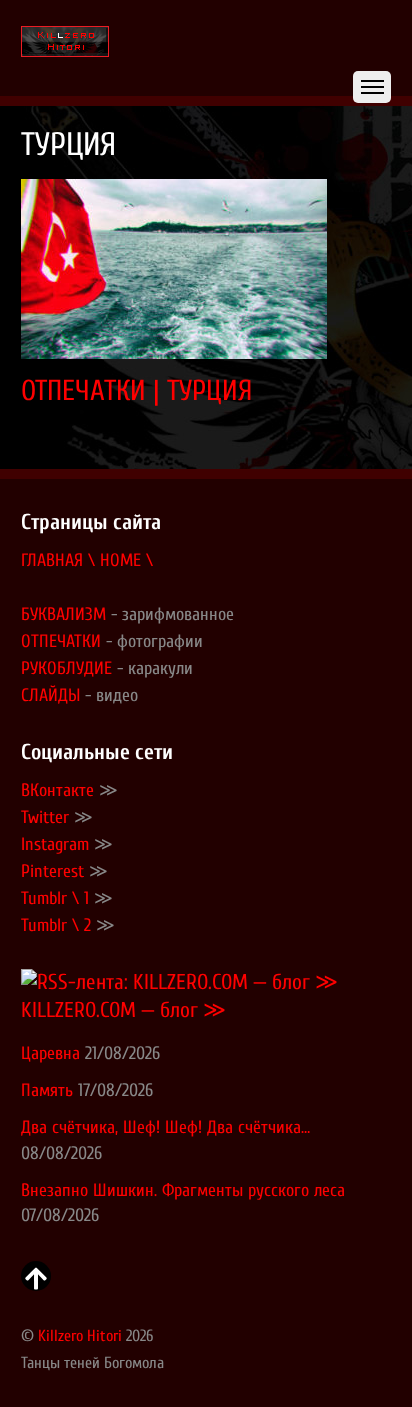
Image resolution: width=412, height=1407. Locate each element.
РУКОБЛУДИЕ (66, 668)
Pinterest (52, 871)
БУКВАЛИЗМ (63, 614)
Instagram (55, 844)
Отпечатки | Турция (136, 390)
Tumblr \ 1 (55, 898)
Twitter (45, 817)
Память (47, 1090)
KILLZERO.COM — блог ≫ (123, 1010)
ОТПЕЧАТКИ (61, 641)
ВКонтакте (57, 790)
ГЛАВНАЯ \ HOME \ (87, 560)
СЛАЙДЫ (50, 695)
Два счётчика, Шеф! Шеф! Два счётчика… (165, 1127)
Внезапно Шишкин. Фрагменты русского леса (183, 1190)
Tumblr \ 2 (56, 925)
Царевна (50, 1053)
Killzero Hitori (80, 1336)
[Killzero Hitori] (65, 43)
